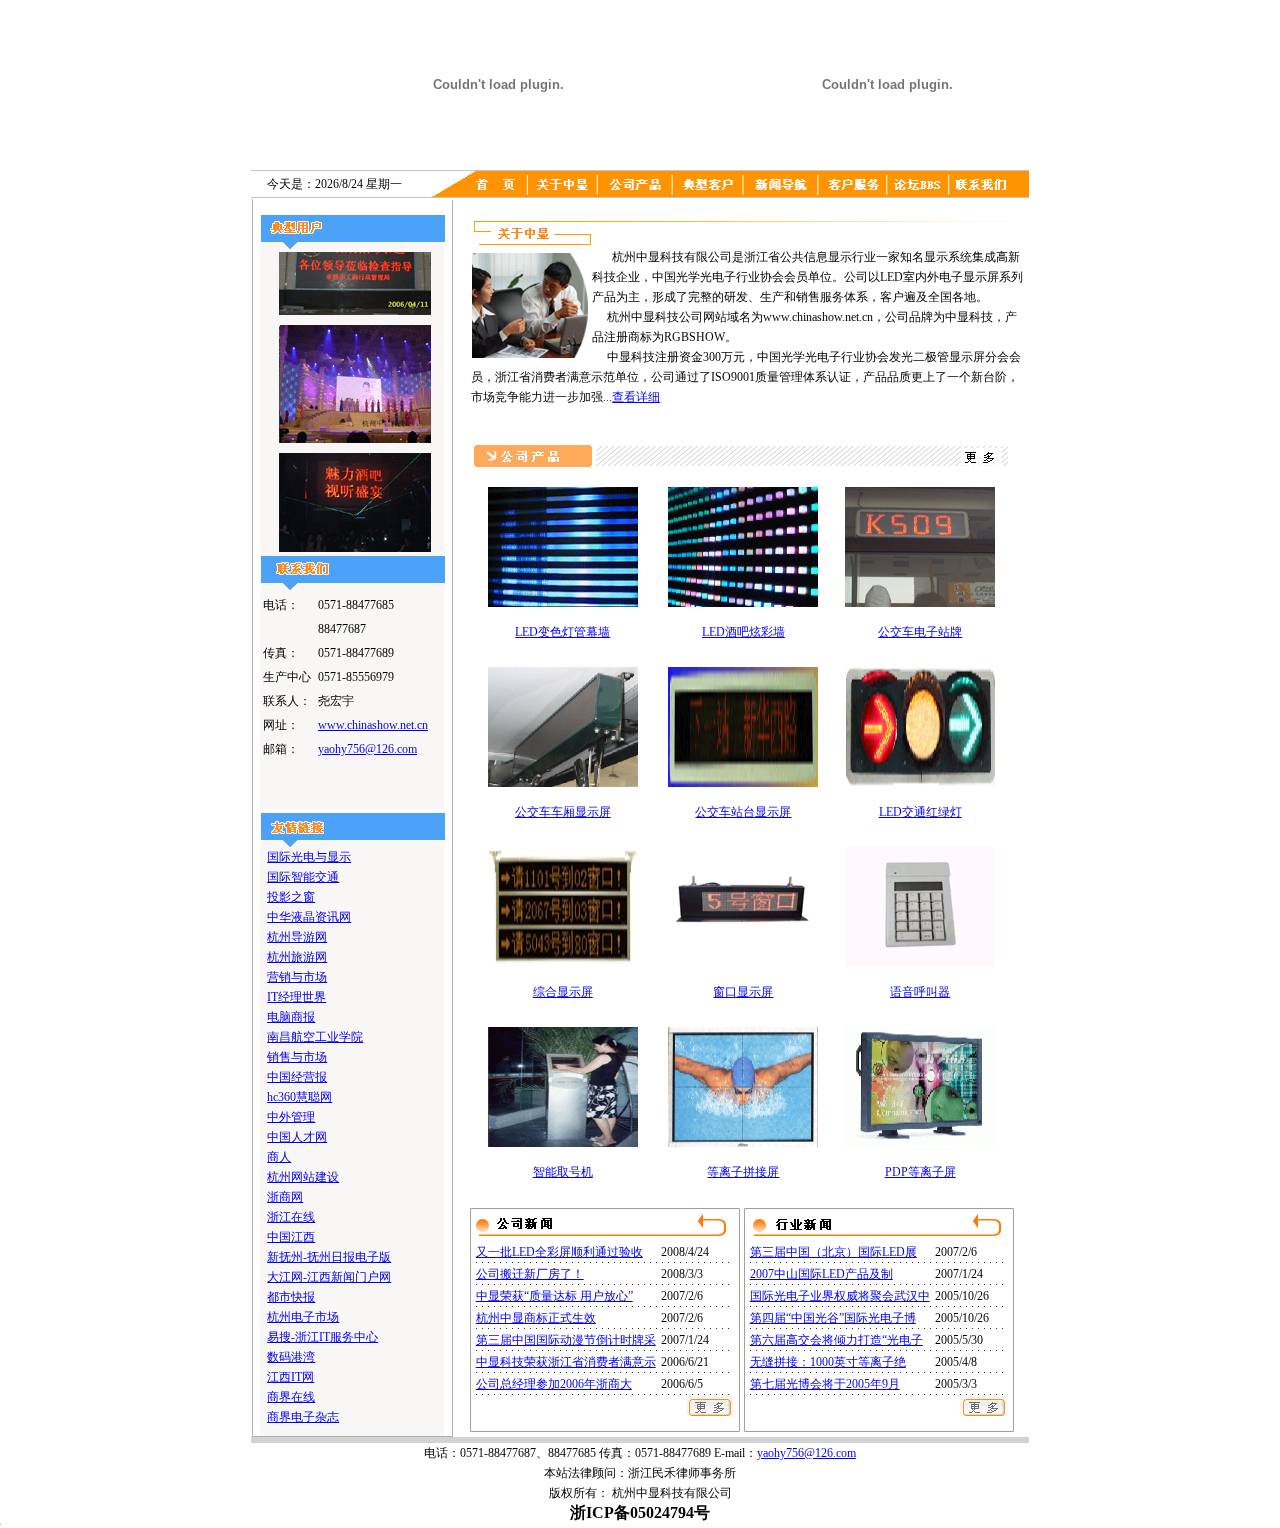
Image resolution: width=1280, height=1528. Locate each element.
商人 (279, 1157)
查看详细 (636, 397)
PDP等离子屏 (920, 1172)
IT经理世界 (296, 997)
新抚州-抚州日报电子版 (329, 1257)
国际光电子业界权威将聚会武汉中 (840, 1296)
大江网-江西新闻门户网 (329, 1277)
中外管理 (291, 1117)
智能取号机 (563, 1172)
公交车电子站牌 (920, 632)
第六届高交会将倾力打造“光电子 (836, 1340)
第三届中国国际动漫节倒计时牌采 (566, 1340)
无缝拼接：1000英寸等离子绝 (828, 1362)
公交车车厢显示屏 (563, 812)
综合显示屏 (563, 992)
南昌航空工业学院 (315, 1037)
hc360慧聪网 (299, 1097)
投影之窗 (291, 897)
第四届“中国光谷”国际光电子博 (833, 1318)
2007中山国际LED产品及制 (821, 1274)
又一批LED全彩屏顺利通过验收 (559, 1252)
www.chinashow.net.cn (373, 725)
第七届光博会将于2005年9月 (825, 1384)
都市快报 (291, 1297)
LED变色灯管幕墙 (562, 632)
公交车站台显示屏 (743, 812)
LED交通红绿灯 (920, 812)
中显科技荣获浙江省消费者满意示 (566, 1362)
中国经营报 (297, 1077)
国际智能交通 (303, 877)
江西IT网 (290, 1377)
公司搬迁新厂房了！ (530, 1274)
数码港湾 (291, 1357)
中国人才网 (297, 1137)
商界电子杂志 (303, 1417)
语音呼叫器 (920, 992)
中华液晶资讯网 (309, 917)
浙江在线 (291, 1217)
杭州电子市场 (303, 1317)
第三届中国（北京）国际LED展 (833, 1252)
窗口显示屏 (743, 992)
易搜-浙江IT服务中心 (322, 1337)
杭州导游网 (297, 937)
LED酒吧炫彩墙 (743, 632)
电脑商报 (291, 1017)
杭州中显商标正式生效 (536, 1318)
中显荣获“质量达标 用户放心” (554, 1296)
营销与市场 (297, 977)
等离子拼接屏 (743, 1172)
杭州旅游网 (297, 957)
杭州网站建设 (303, 1177)
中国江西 (291, 1237)
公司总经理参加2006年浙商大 (554, 1384)
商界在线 (291, 1397)
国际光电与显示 (309, 857)
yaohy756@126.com (367, 749)
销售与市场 (297, 1057)
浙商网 (285, 1197)
